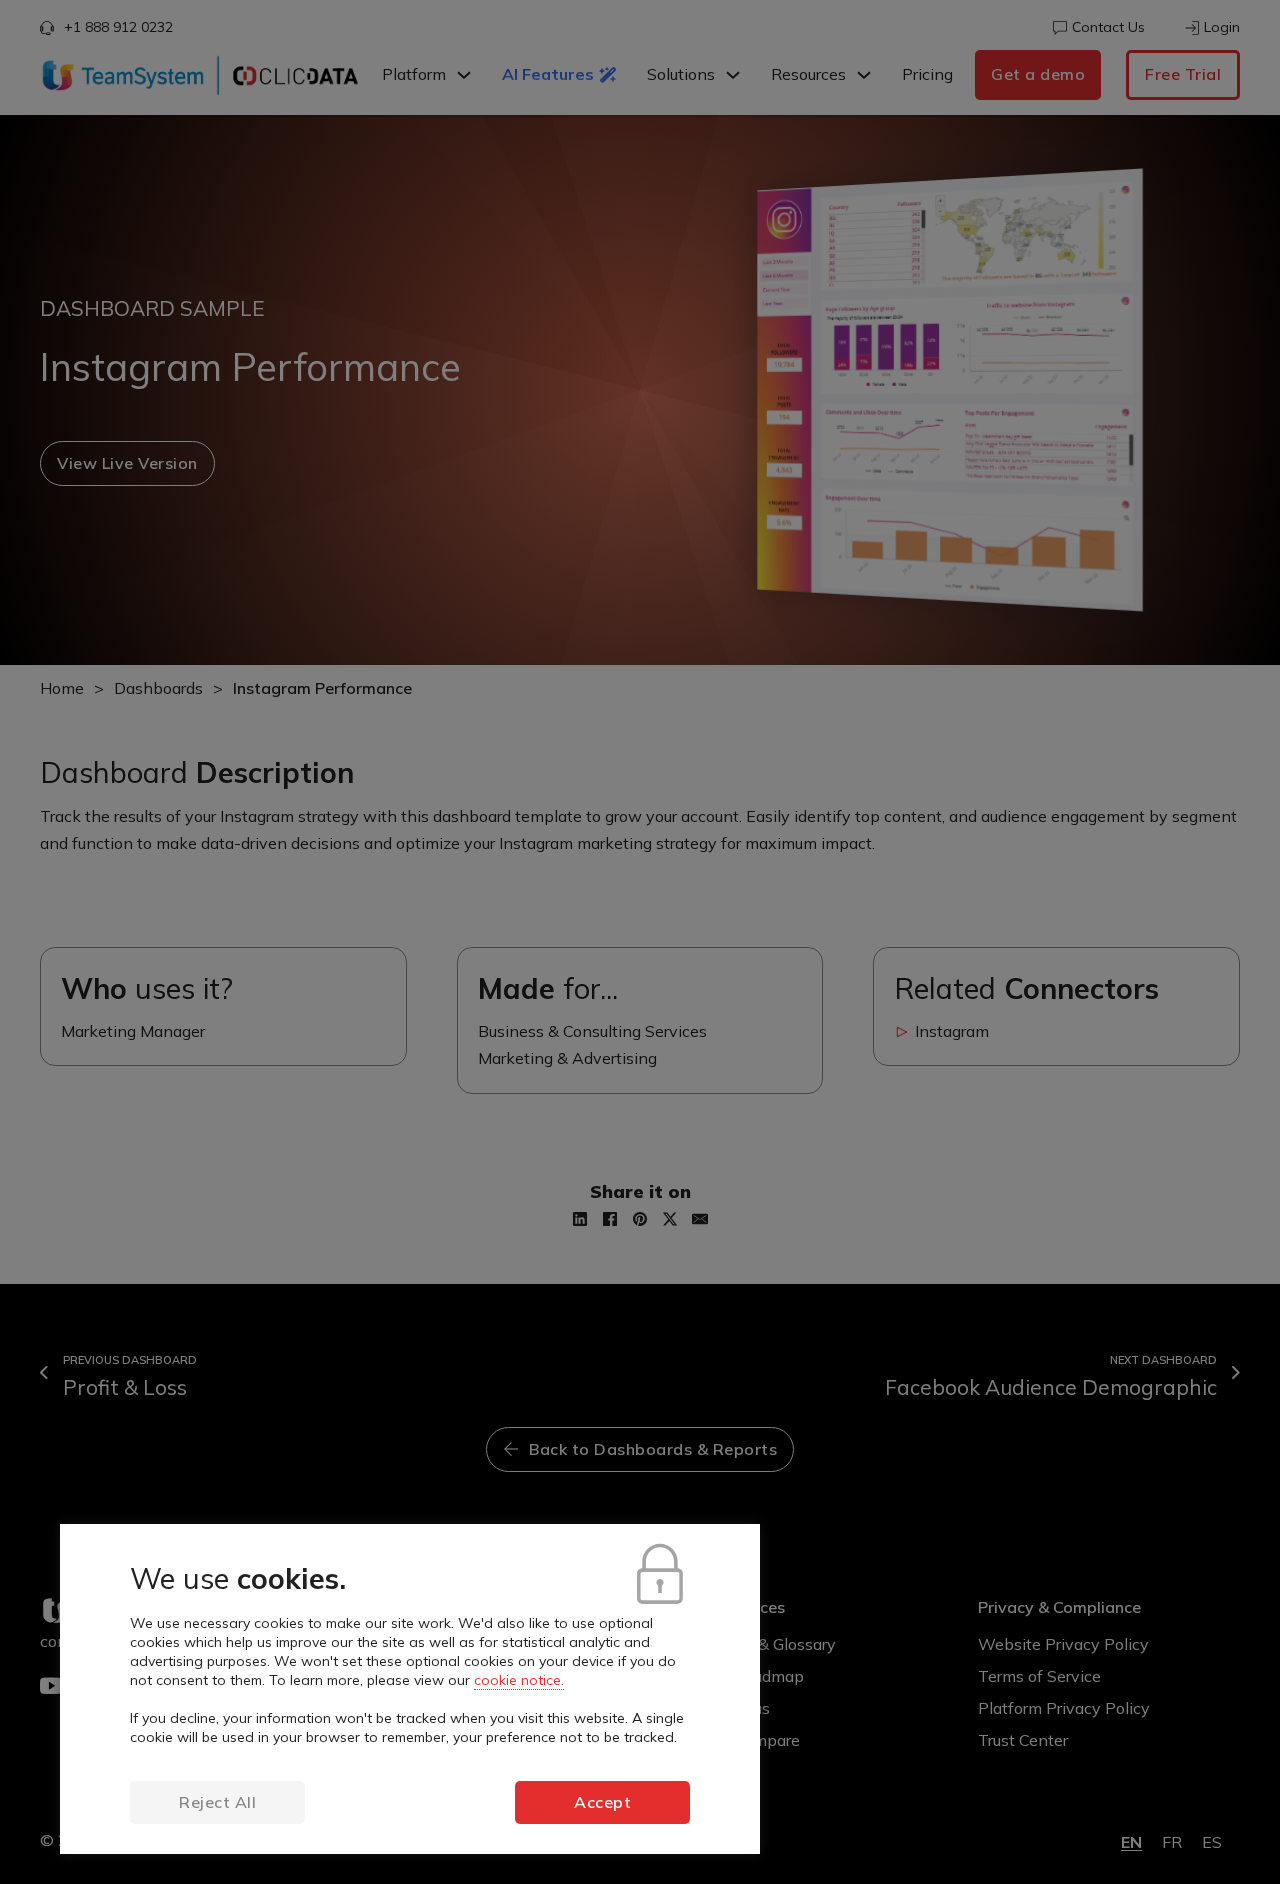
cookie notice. (519, 1680)
